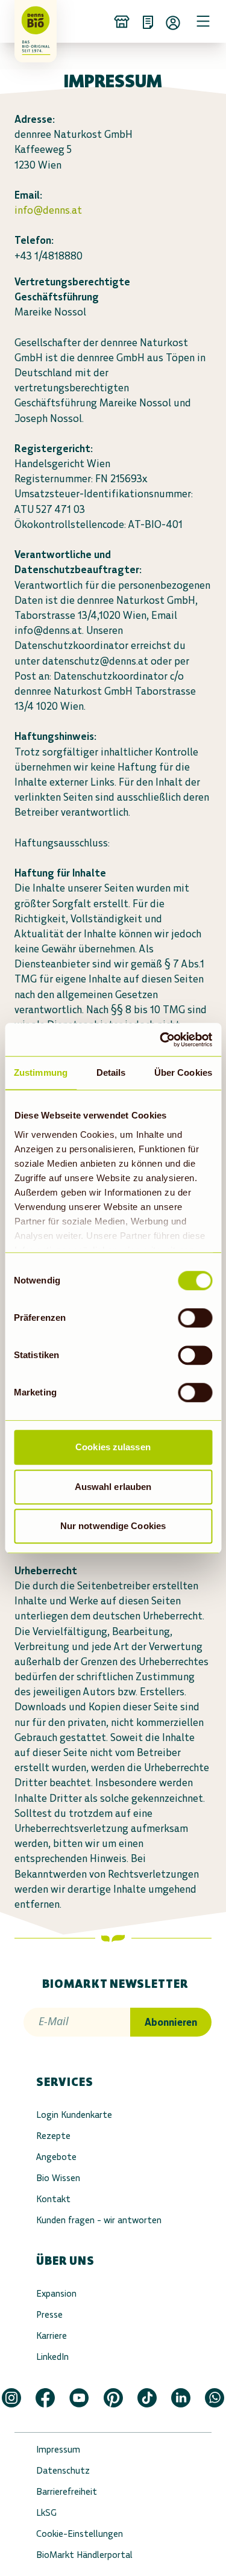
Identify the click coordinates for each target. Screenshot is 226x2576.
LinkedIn (52, 2357)
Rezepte (53, 2136)
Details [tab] (111, 1072)
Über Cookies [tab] (183, 1072)
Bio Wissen (58, 2178)
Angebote (56, 2157)
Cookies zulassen (113, 1447)
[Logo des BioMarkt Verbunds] (31, 21)
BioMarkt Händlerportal (84, 2555)
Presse (49, 2314)
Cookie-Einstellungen (80, 2534)
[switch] (195, 1318)
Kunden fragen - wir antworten (99, 2220)
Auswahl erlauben (113, 1487)
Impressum (58, 2449)
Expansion (56, 2293)
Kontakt (53, 2199)
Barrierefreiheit (67, 2491)
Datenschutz (63, 2470)
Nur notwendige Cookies (113, 1526)
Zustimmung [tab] (41, 1072)
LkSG (46, 2512)
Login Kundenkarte (74, 2115)
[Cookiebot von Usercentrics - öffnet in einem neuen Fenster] (161, 1040)
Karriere (52, 2335)
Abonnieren (171, 2022)
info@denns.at (48, 210)
